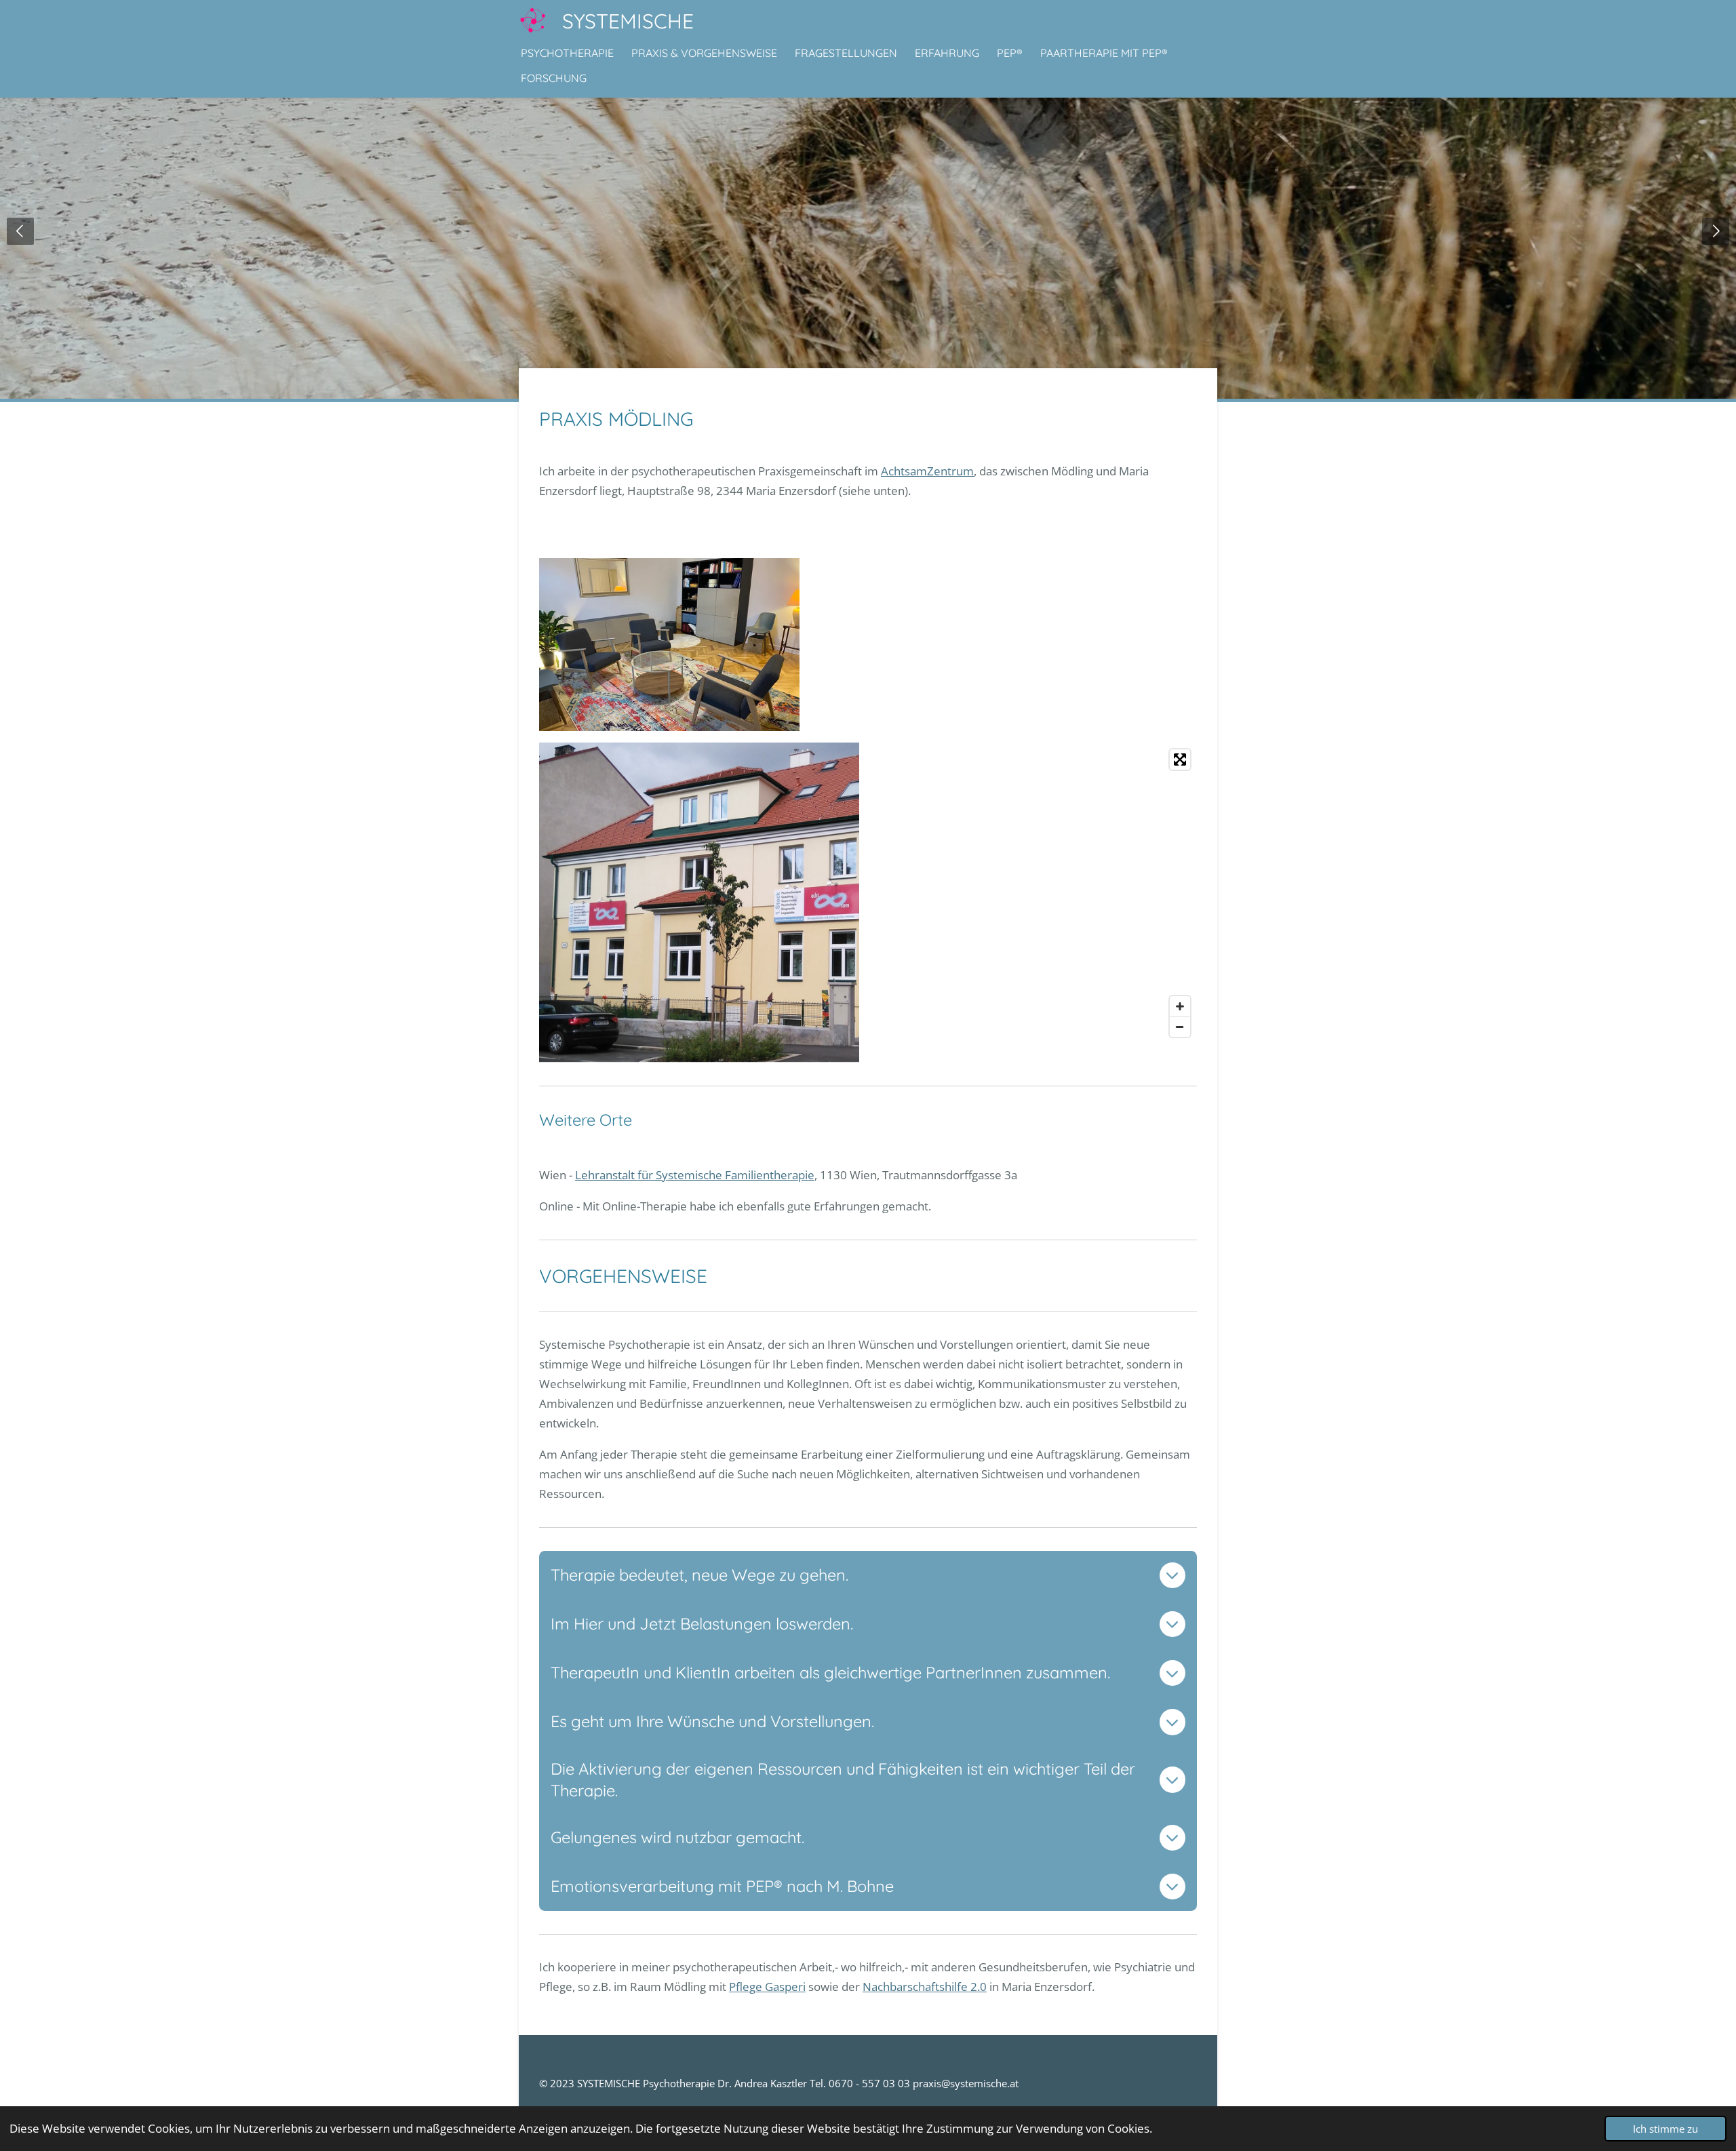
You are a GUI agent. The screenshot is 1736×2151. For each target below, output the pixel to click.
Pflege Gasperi (767, 1987)
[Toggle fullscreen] (1180, 759)
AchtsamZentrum (927, 471)
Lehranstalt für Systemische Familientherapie (695, 1175)
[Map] (1036, 893)
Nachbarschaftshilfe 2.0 (925, 1987)
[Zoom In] (1180, 1006)
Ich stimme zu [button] (1665, 2129)
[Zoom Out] (1180, 1027)
